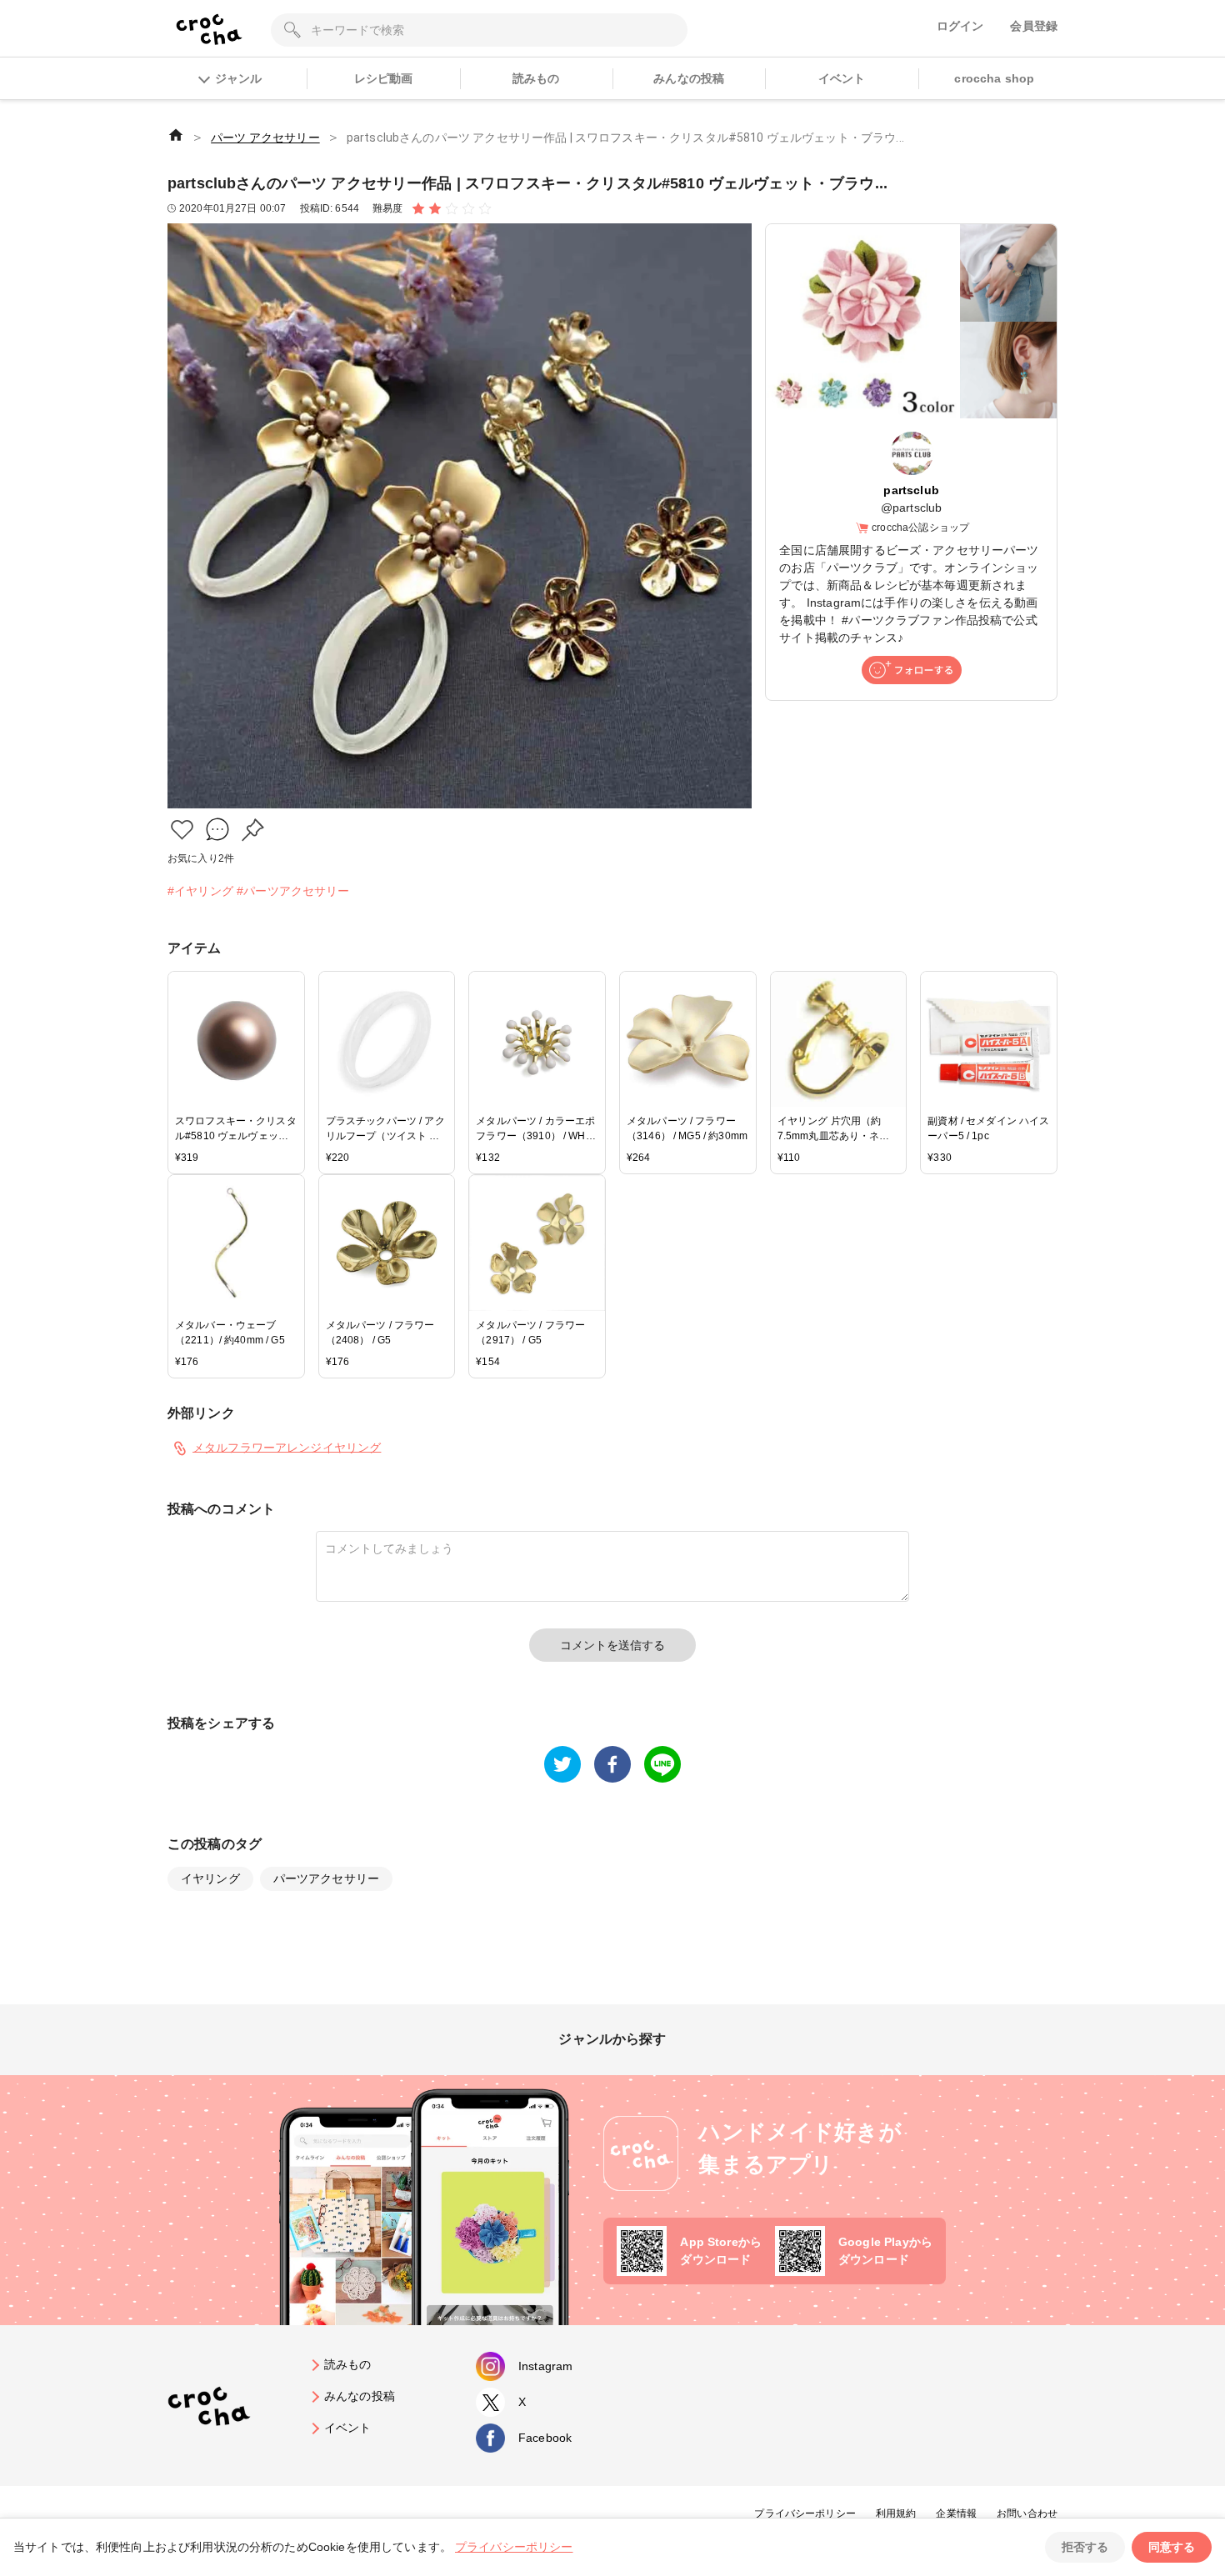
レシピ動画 (384, 78)
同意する (1172, 2547)
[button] (182, 830)
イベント (842, 78)
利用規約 (896, 2513)
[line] (662, 1764)
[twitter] (562, 1764)
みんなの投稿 (689, 78)
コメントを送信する (612, 1645)
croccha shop (994, 78)
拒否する (1085, 2547)
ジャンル (238, 78)
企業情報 (956, 2513)
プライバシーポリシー (805, 2513)
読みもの (536, 78)
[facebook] (612, 1764)
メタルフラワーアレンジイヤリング (287, 1447)
